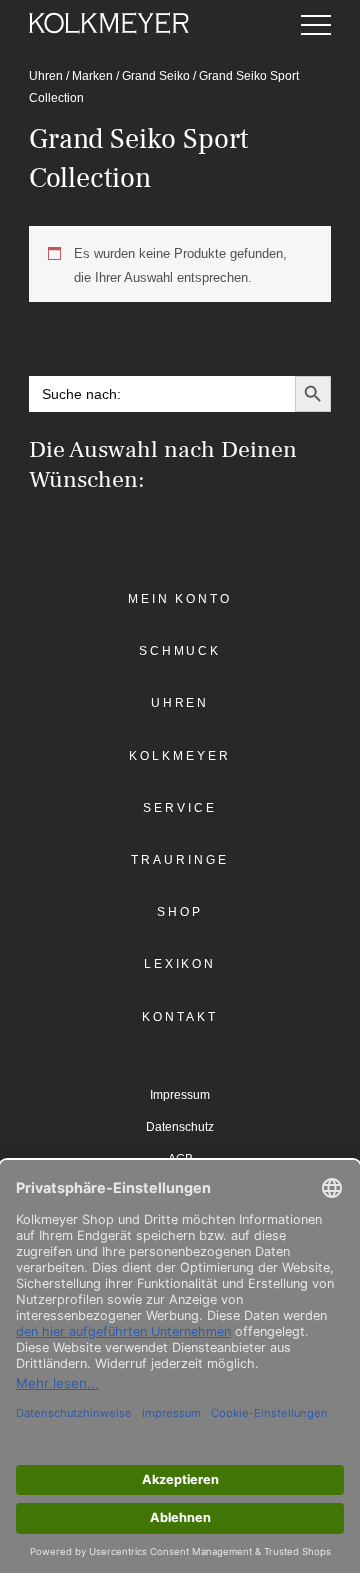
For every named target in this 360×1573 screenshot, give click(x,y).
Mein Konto (180, 599)
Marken (92, 75)
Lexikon (180, 964)
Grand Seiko (156, 75)
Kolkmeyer (179, 756)
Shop (180, 912)
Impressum (180, 1095)
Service (179, 808)
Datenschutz (180, 1127)
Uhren (46, 75)
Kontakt (179, 1017)
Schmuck (180, 651)
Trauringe (179, 860)
